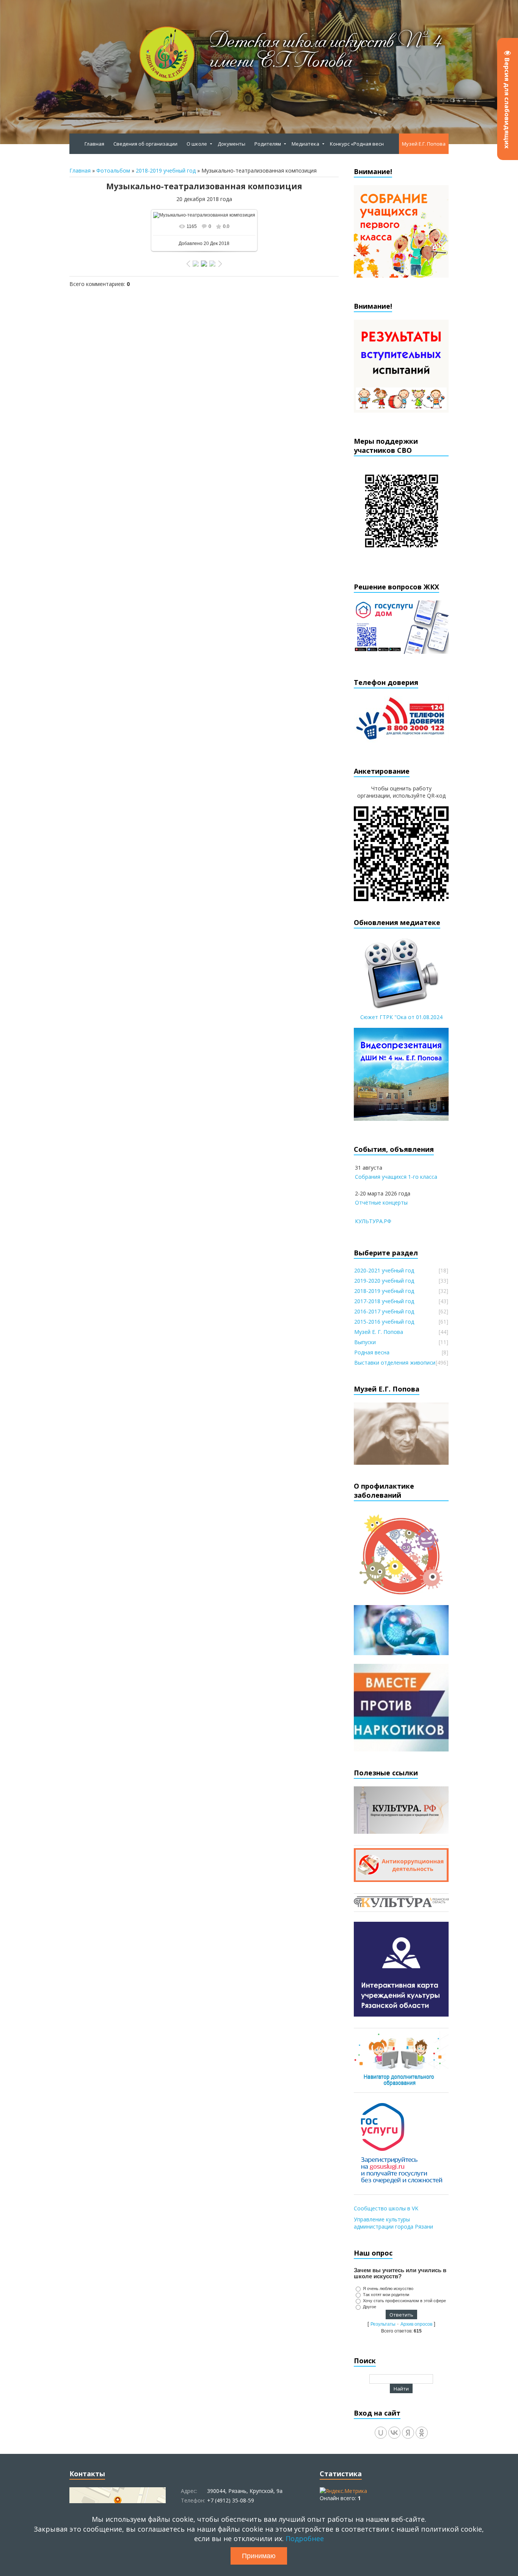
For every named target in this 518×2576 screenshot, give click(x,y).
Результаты (383, 2324)
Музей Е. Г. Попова (379, 1332)
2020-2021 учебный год (384, 1270)
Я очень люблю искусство (388, 2289)
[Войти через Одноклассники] (422, 2433)
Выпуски (365, 1342)
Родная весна (372, 1352)
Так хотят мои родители (386, 2295)
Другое (370, 2307)
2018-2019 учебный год (166, 170)
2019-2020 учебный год (384, 1281)
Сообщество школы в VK (386, 2208)
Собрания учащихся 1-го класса (396, 1177)
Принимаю (259, 2556)
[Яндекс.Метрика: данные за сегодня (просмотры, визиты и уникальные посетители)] (343, 2491)
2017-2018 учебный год (384, 1301)
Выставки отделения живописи (395, 1363)
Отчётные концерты (381, 1202)
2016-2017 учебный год (384, 1311)
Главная (80, 170)
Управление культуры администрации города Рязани (393, 2223)
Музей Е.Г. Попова (424, 144)
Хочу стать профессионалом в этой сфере (404, 2301)
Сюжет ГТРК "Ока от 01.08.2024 (401, 1017)
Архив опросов (416, 2324)
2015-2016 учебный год (384, 1322)
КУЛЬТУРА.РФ (373, 1221)
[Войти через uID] (381, 2433)
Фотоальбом (113, 170)
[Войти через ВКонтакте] (394, 2433)
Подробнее (305, 2538)
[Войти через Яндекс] (408, 2433)
